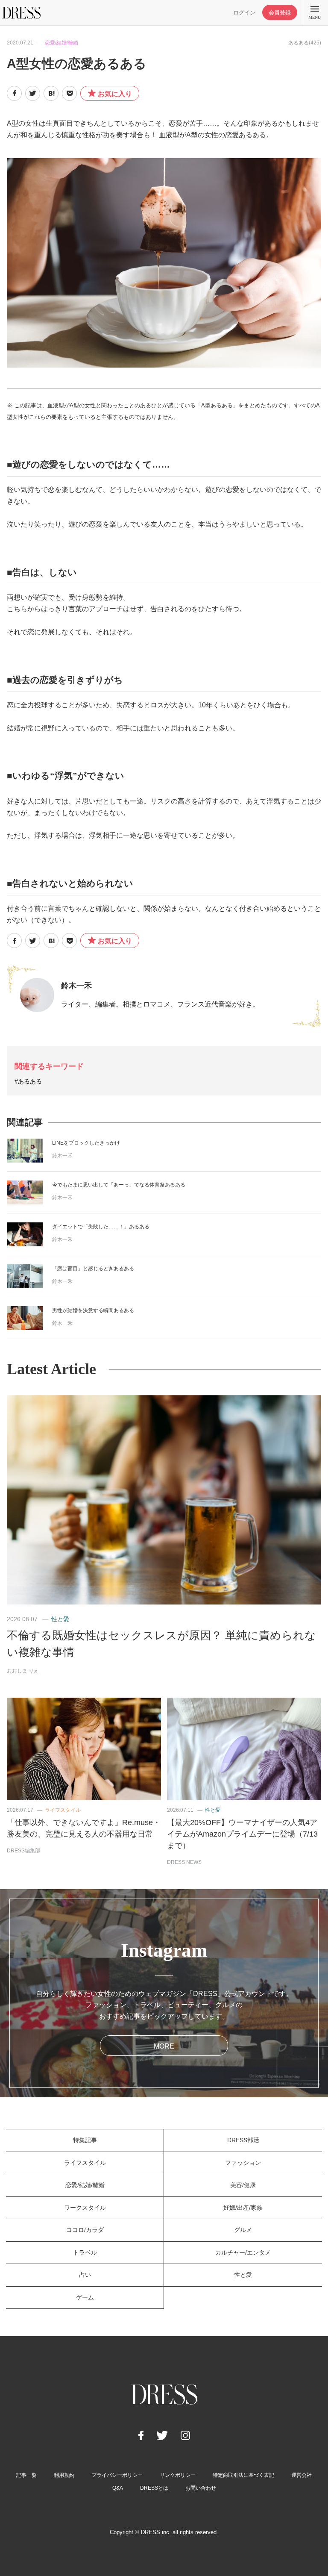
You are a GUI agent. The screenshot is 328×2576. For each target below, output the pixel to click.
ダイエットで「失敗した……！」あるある (101, 1227)
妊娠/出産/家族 (243, 2208)
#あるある (28, 1081)
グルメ (243, 2230)
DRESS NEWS (184, 1862)
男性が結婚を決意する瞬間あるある (93, 1310)
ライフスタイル (63, 1810)
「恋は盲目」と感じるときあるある (93, 1269)
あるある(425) (305, 43)
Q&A (118, 2488)
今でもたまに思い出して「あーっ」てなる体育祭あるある (119, 1185)
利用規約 (64, 2475)
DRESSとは (154, 2488)
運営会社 (302, 2475)
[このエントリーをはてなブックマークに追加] (51, 93)
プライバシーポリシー (117, 2475)
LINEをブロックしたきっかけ (86, 1143)
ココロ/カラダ (85, 2230)
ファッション (243, 2163)
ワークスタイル (85, 2208)
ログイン (244, 13)
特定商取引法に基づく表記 (243, 2475)
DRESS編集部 (23, 1851)
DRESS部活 (243, 2140)
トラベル (85, 2252)
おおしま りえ (23, 1671)
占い (85, 2275)
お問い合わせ (201, 2488)
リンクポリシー (178, 2475)
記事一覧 (26, 2475)
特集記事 (85, 2140)
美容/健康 (243, 2185)
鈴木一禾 (76, 986)
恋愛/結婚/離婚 (61, 43)
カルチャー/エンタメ (243, 2252)
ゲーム (85, 2297)
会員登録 (280, 13)
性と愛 (60, 1619)
